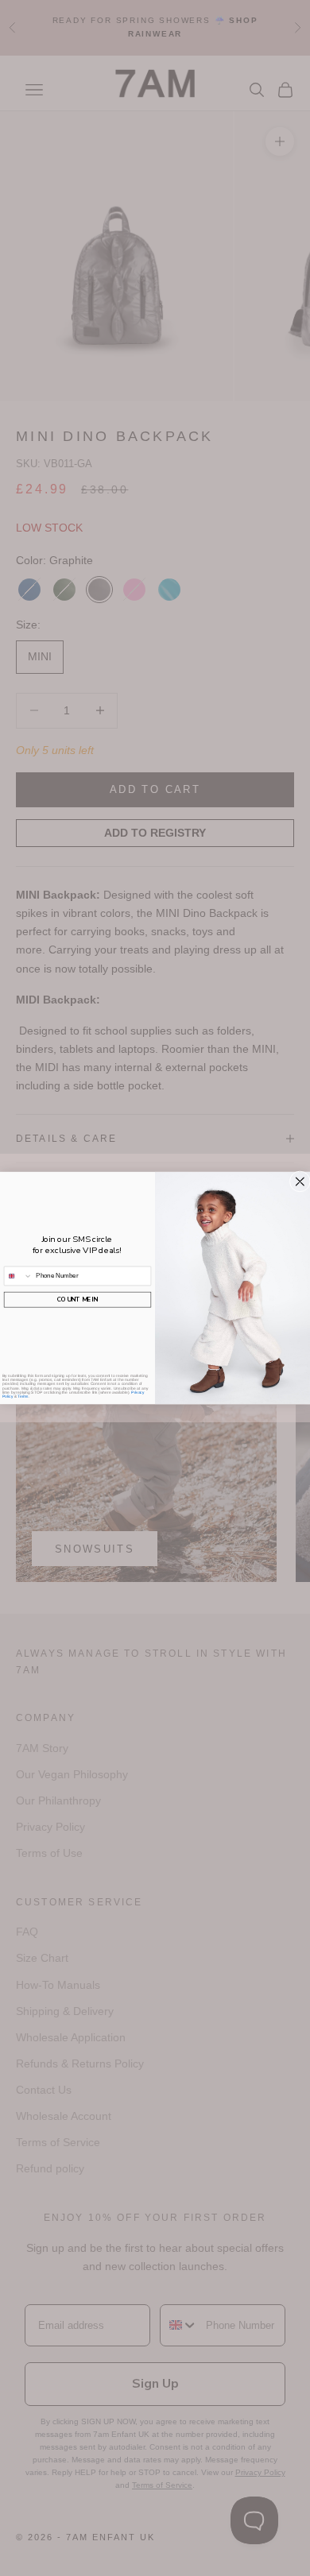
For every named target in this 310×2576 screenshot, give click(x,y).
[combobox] (18, 1276)
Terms (23, 1396)
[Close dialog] (300, 1182)
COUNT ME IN (77, 1300)
